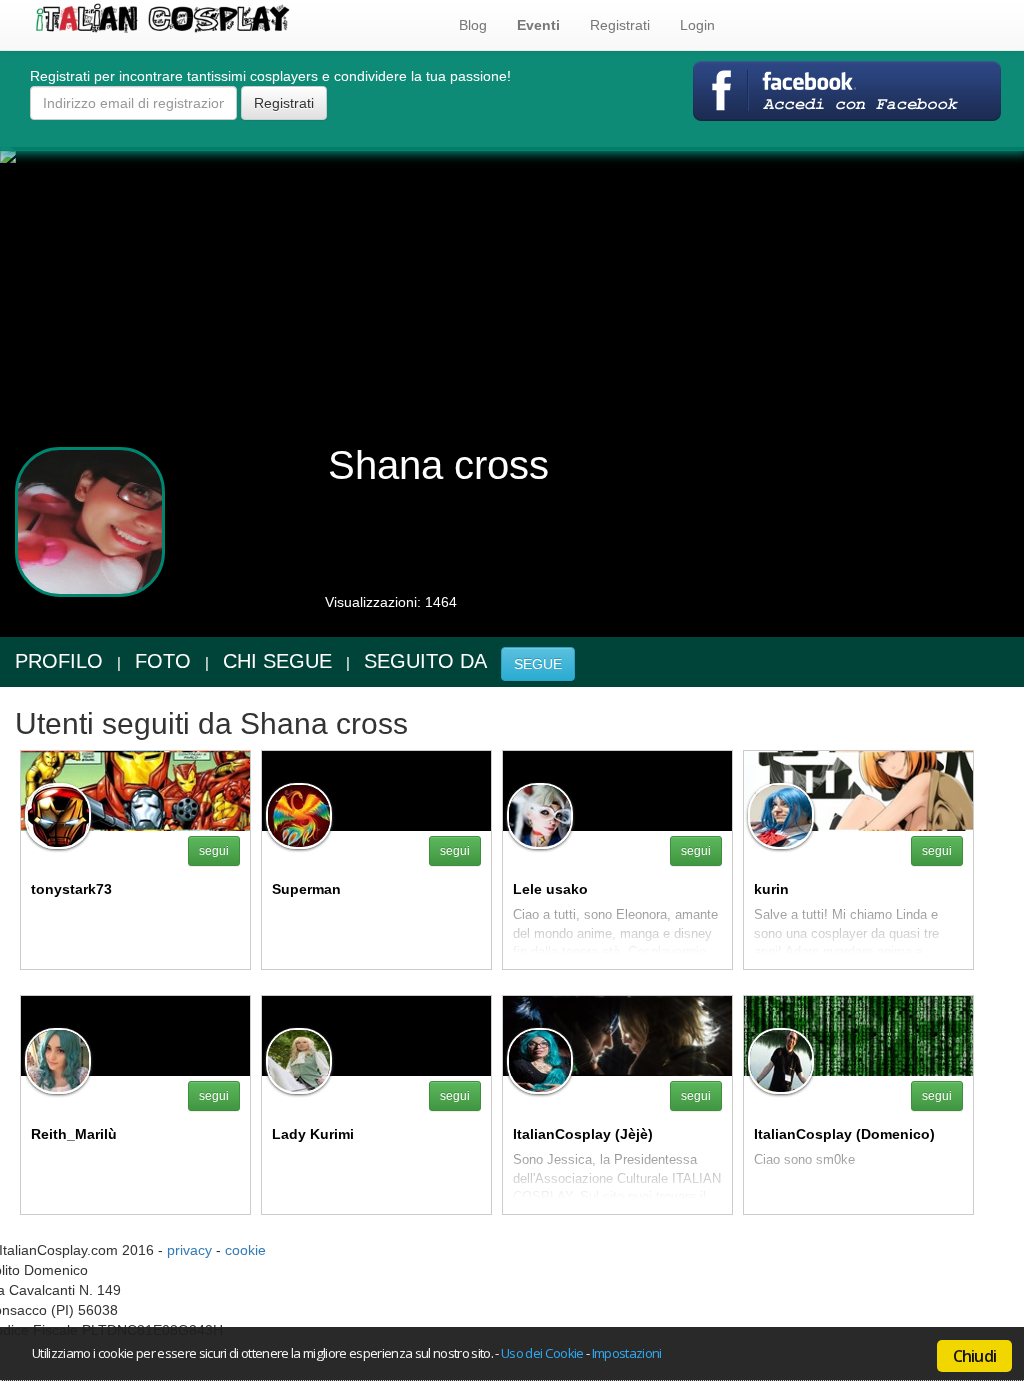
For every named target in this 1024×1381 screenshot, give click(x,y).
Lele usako (550, 889)
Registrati (620, 25)
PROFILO (59, 661)
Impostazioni (627, 1353)
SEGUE (538, 664)
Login (697, 25)
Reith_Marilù (74, 1134)
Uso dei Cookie (542, 1353)
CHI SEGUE (277, 661)
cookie (245, 1250)
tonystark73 (71, 889)
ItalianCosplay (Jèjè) (583, 1134)
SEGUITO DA (425, 661)
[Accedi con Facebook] (847, 90)
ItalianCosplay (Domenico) (844, 1134)
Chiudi (974, 1356)
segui (214, 851)
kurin (771, 889)
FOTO (163, 661)
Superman (306, 889)
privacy (189, 1250)
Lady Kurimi (313, 1134)
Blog (473, 25)
